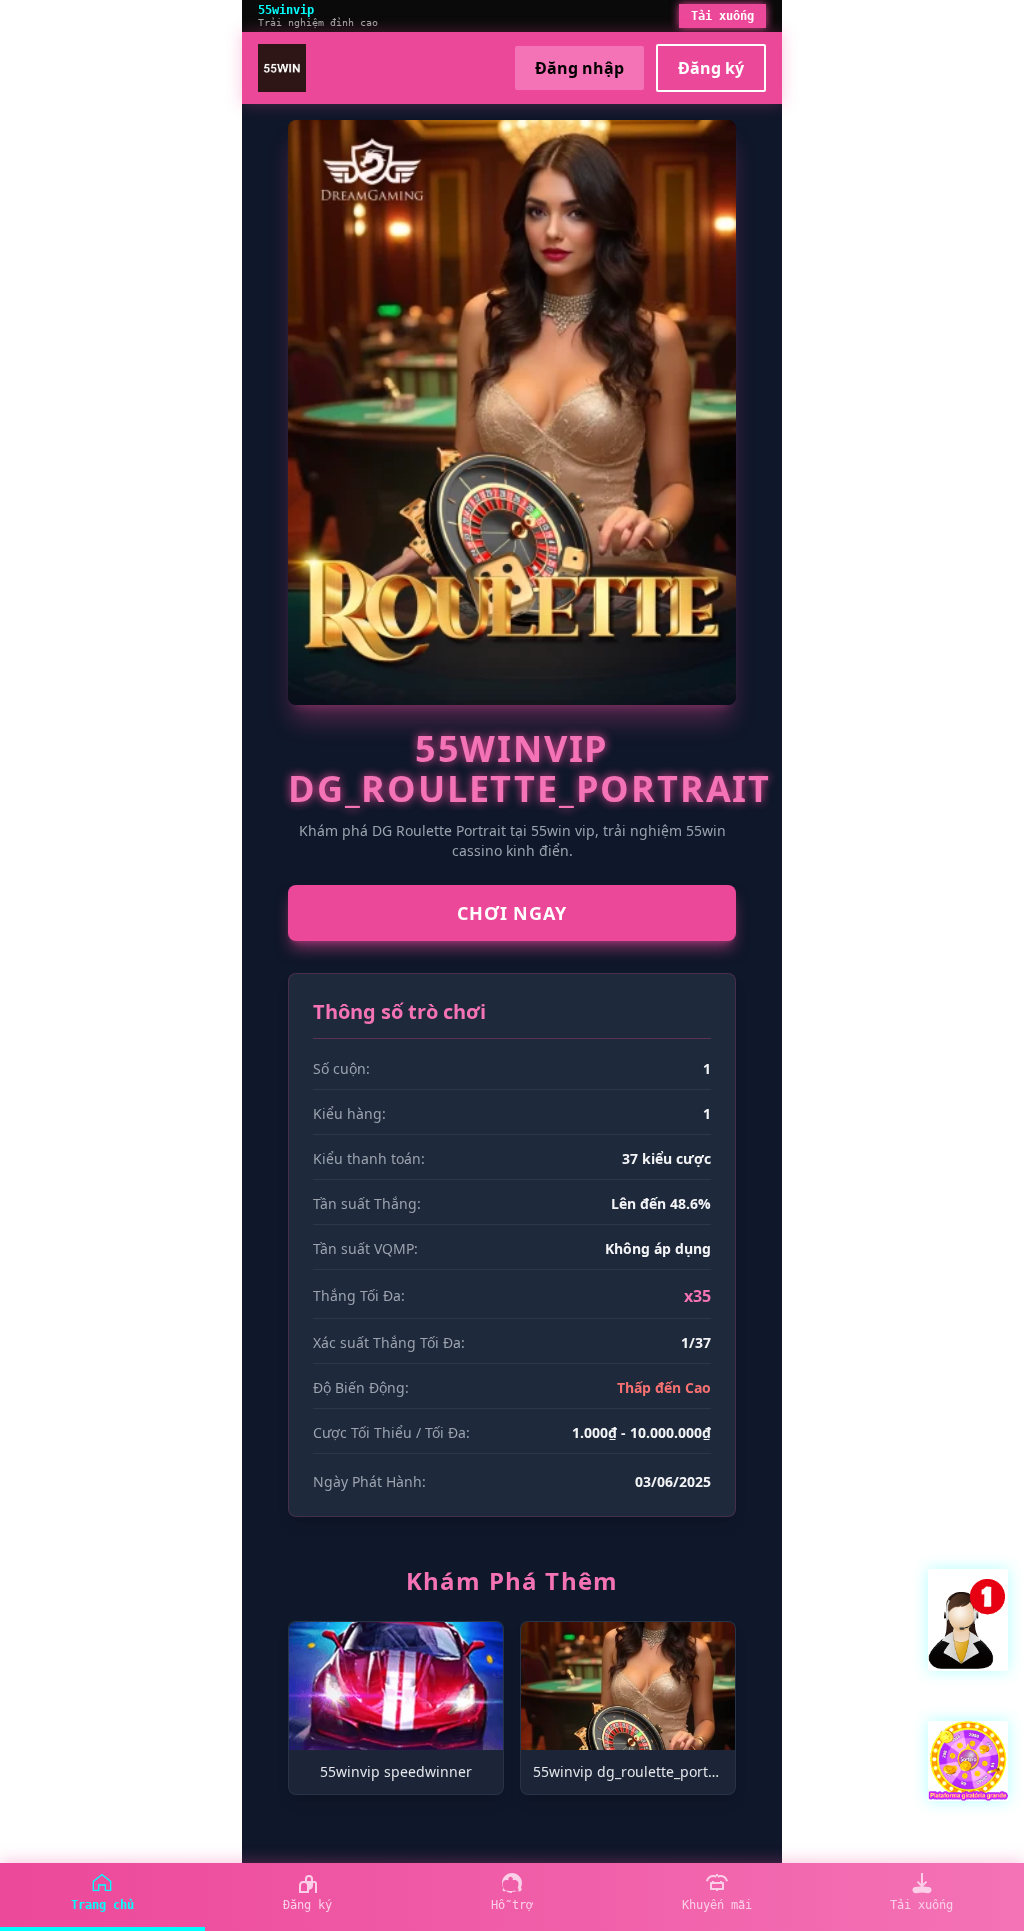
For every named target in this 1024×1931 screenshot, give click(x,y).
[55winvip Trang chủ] (282, 68)
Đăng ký (711, 68)
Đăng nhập (579, 68)
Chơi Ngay (512, 913)
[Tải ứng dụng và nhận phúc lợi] (968, 1761)
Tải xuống (722, 16)
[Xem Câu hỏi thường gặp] (968, 1620)
